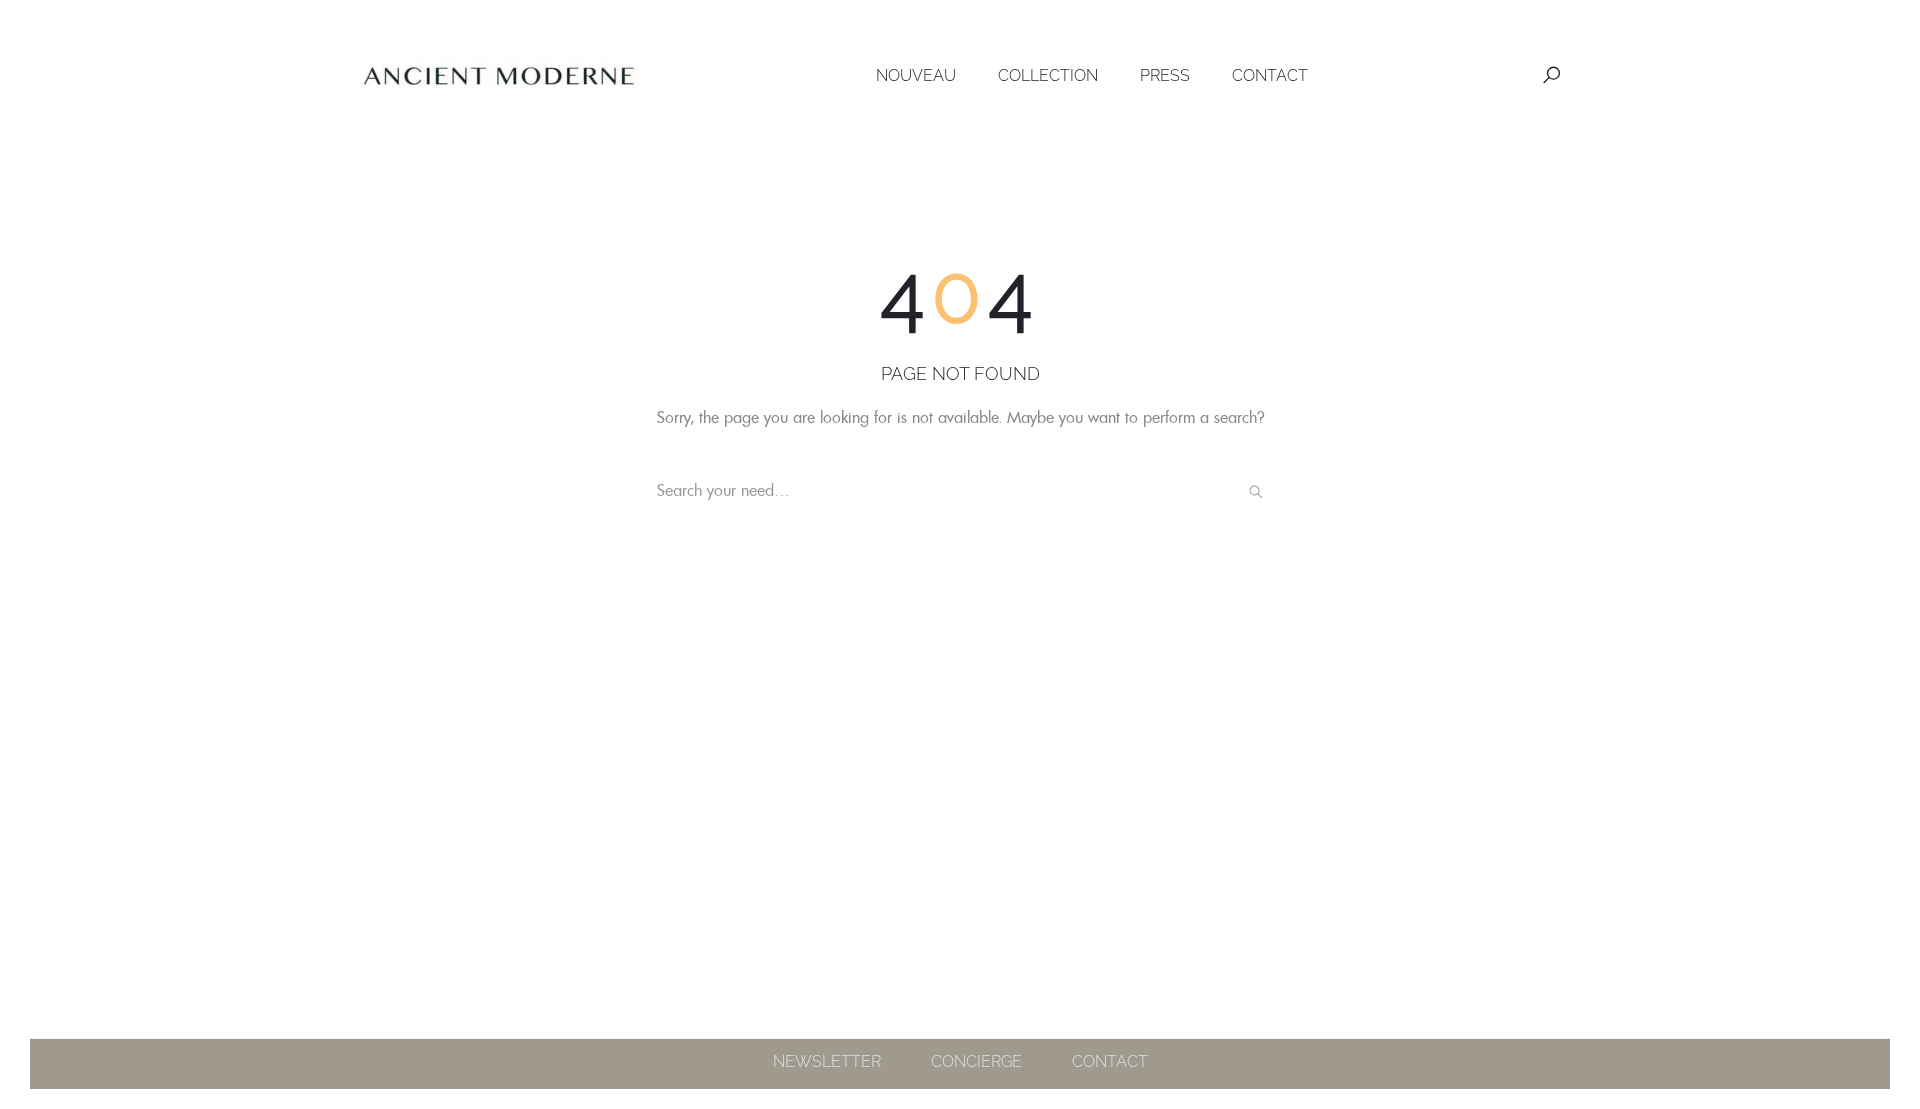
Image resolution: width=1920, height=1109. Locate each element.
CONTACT (1270, 75)
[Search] (1256, 491)
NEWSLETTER (827, 1061)
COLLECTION (1048, 75)
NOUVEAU (916, 75)
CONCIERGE (976, 1061)
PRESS (1165, 75)
